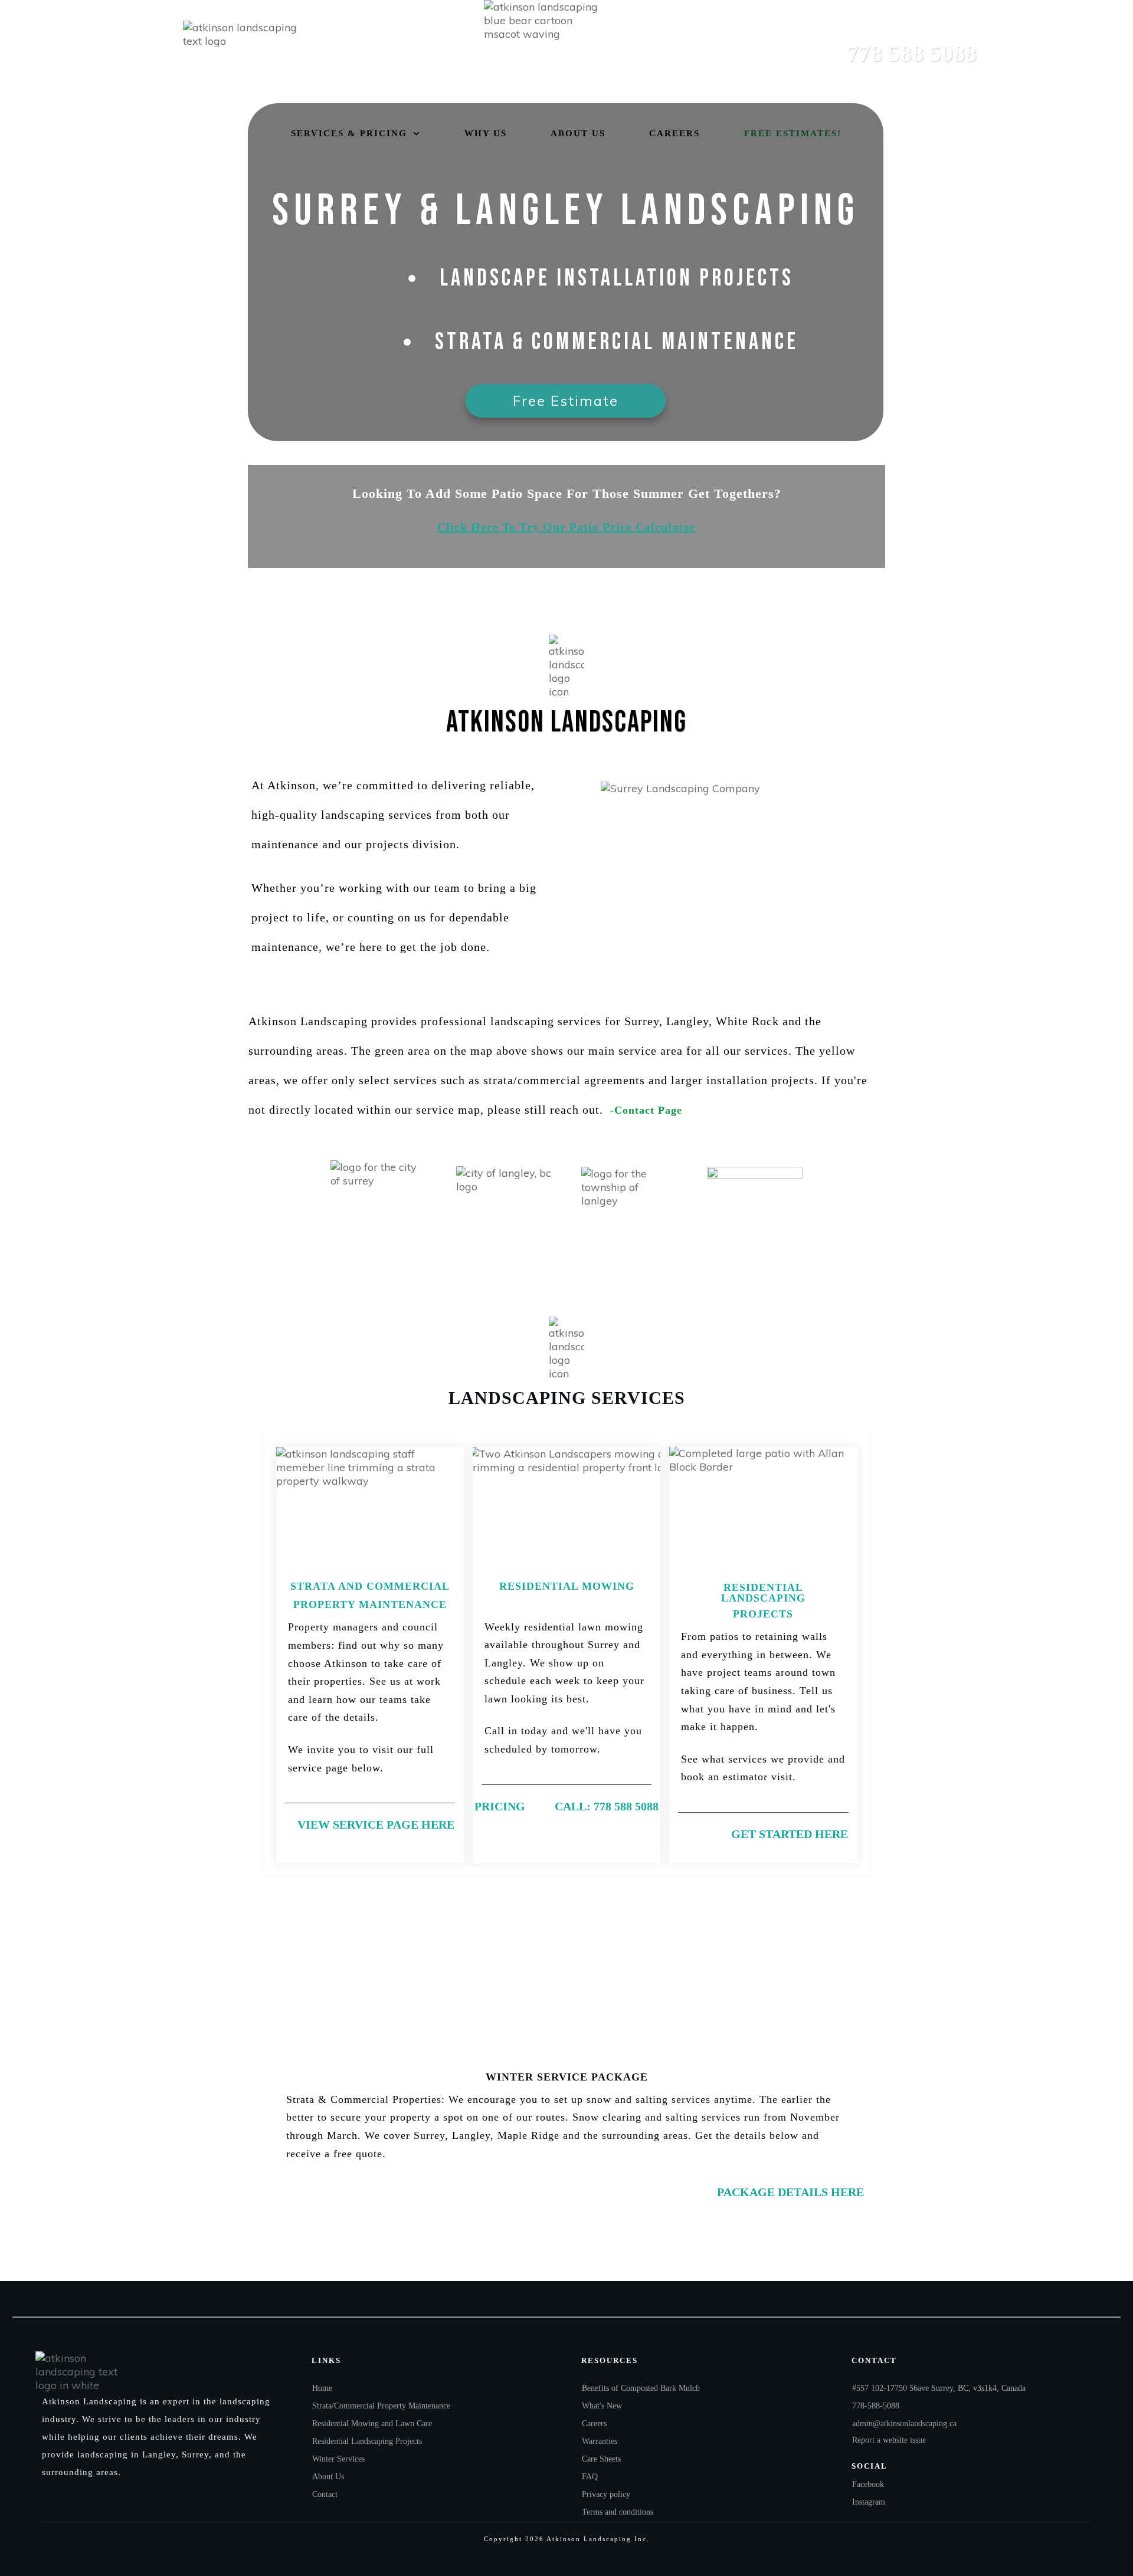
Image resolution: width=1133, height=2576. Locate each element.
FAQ (590, 2477)
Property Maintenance (370, 1604)
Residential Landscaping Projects (367, 2441)
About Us (328, 2477)
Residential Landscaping (763, 1593)
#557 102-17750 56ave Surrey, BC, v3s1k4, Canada (939, 2388)
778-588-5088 (876, 2406)
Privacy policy (606, 2494)
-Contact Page (644, 1110)
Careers (594, 2424)
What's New (602, 2406)
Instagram (869, 2502)
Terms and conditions (618, 2512)
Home (322, 2388)
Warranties (600, 2441)
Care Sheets (601, 2459)
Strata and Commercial (370, 1586)
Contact (325, 2494)
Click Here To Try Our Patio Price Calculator (566, 527)
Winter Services (338, 2459)
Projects (763, 1614)
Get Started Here (790, 1834)
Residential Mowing (567, 1586)
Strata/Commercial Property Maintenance (381, 2406)
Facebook (868, 2484)
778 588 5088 (912, 53)
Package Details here (790, 2192)
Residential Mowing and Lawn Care (372, 2424)
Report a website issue (889, 2440)
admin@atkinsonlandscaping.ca (904, 2424)
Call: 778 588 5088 (607, 1806)
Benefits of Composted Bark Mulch (641, 2388)
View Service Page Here (376, 1824)
